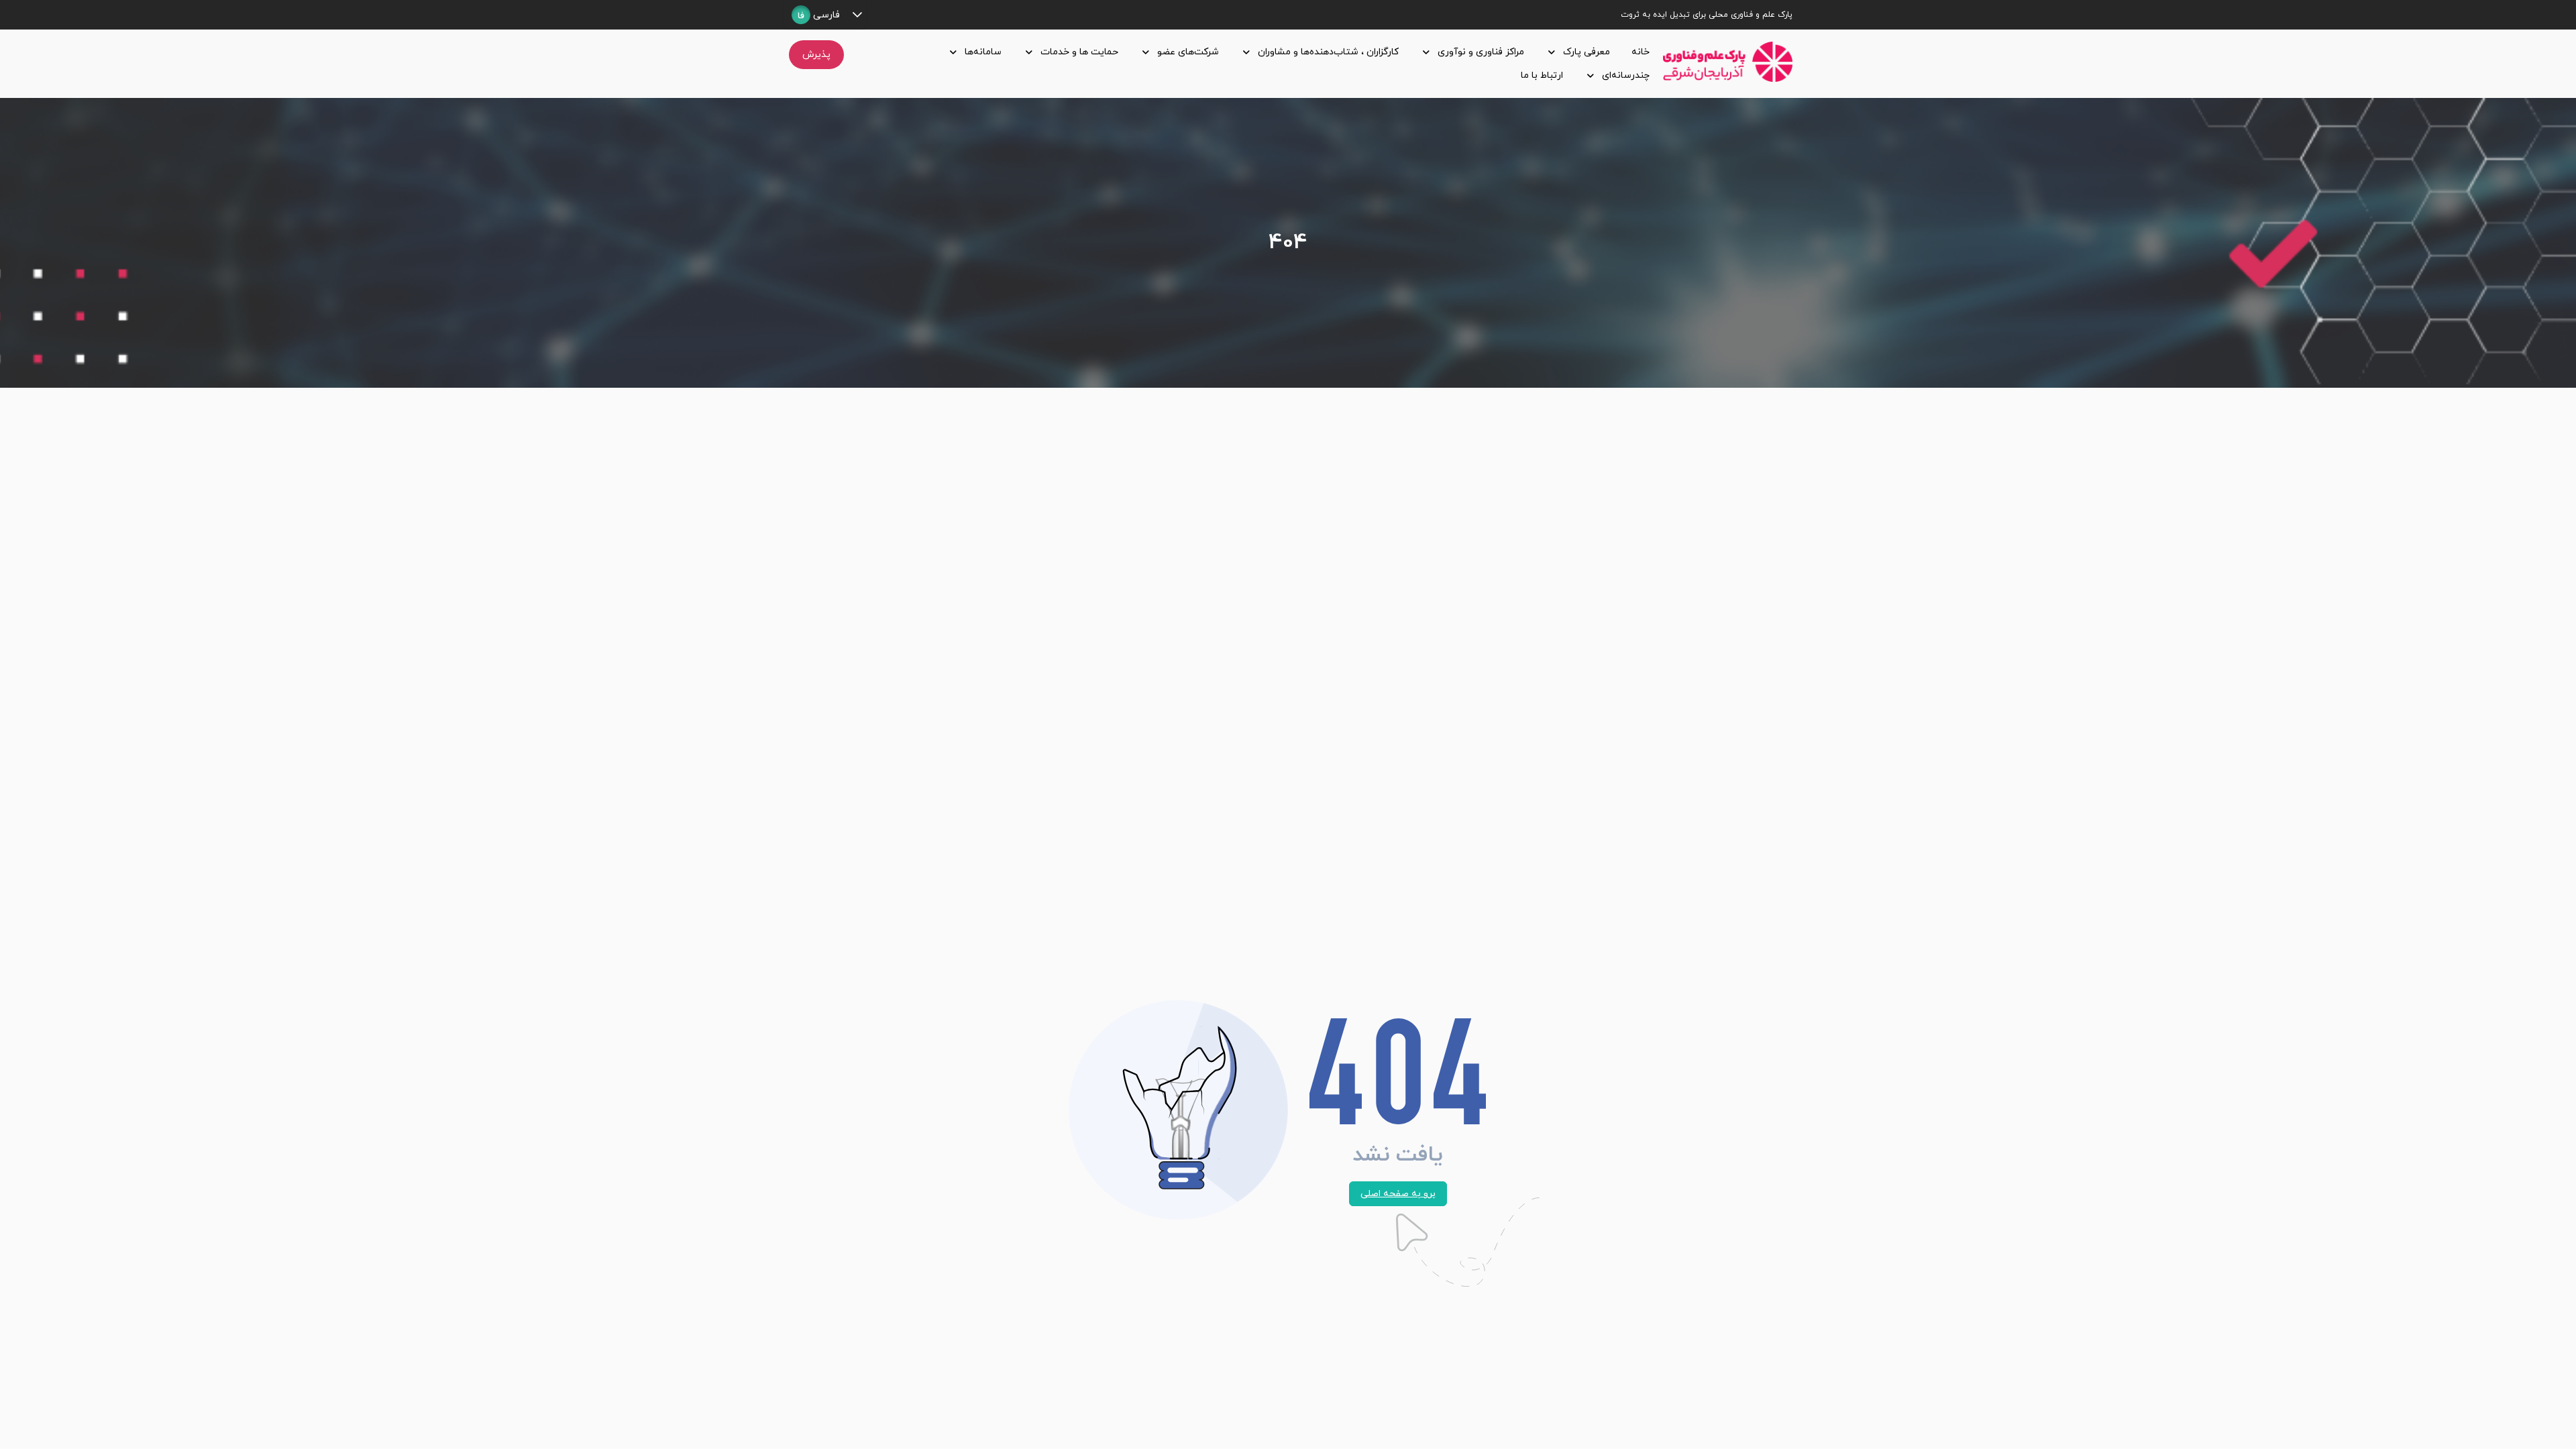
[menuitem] (1638, 52)
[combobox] (816, 15)
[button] (857, 15)
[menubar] (1256, 64)
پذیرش (816, 55)
